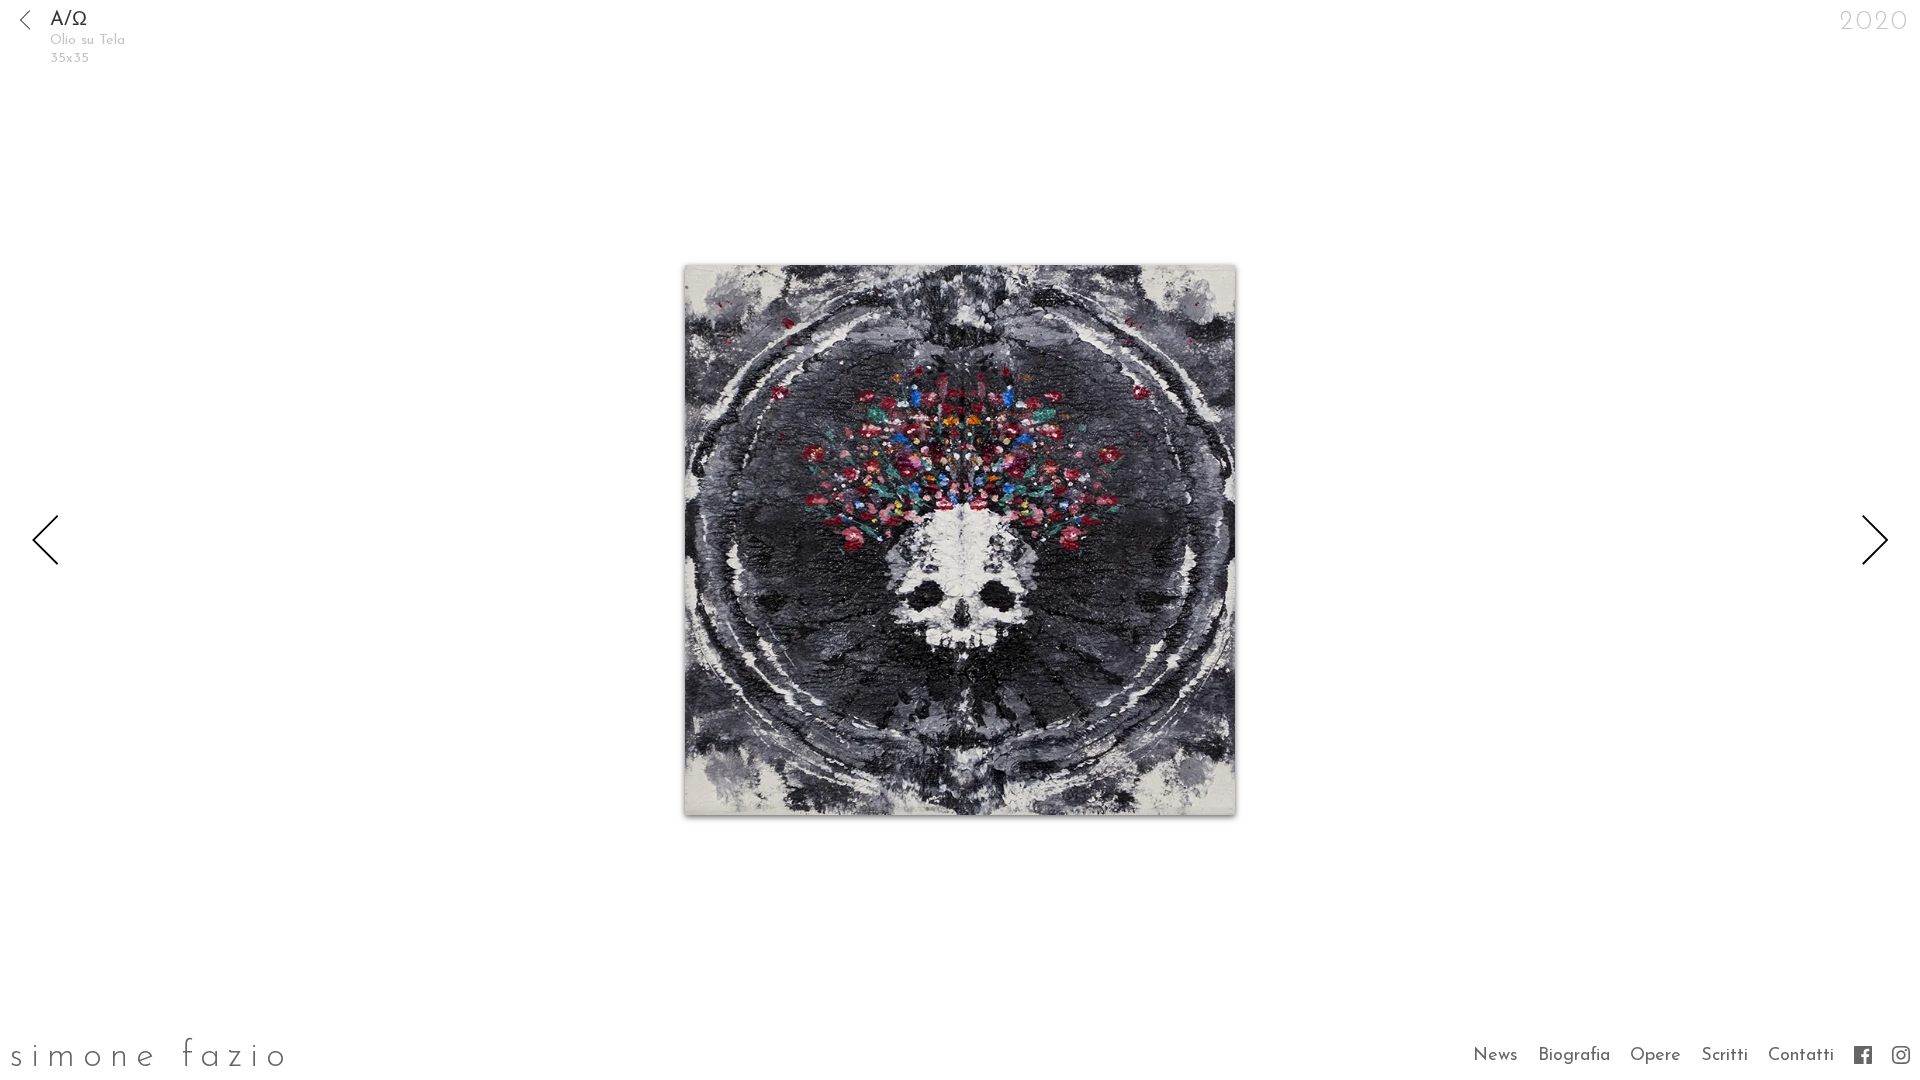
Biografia (1574, 1055)
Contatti (1801, 1055)
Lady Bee (1875, 540)
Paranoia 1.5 (45, 540)
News (1495, 1055)
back (25, 20)
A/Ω (68, 20)
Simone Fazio (151, 1057)
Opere (1655, 1055)
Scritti (1724, 1055)
